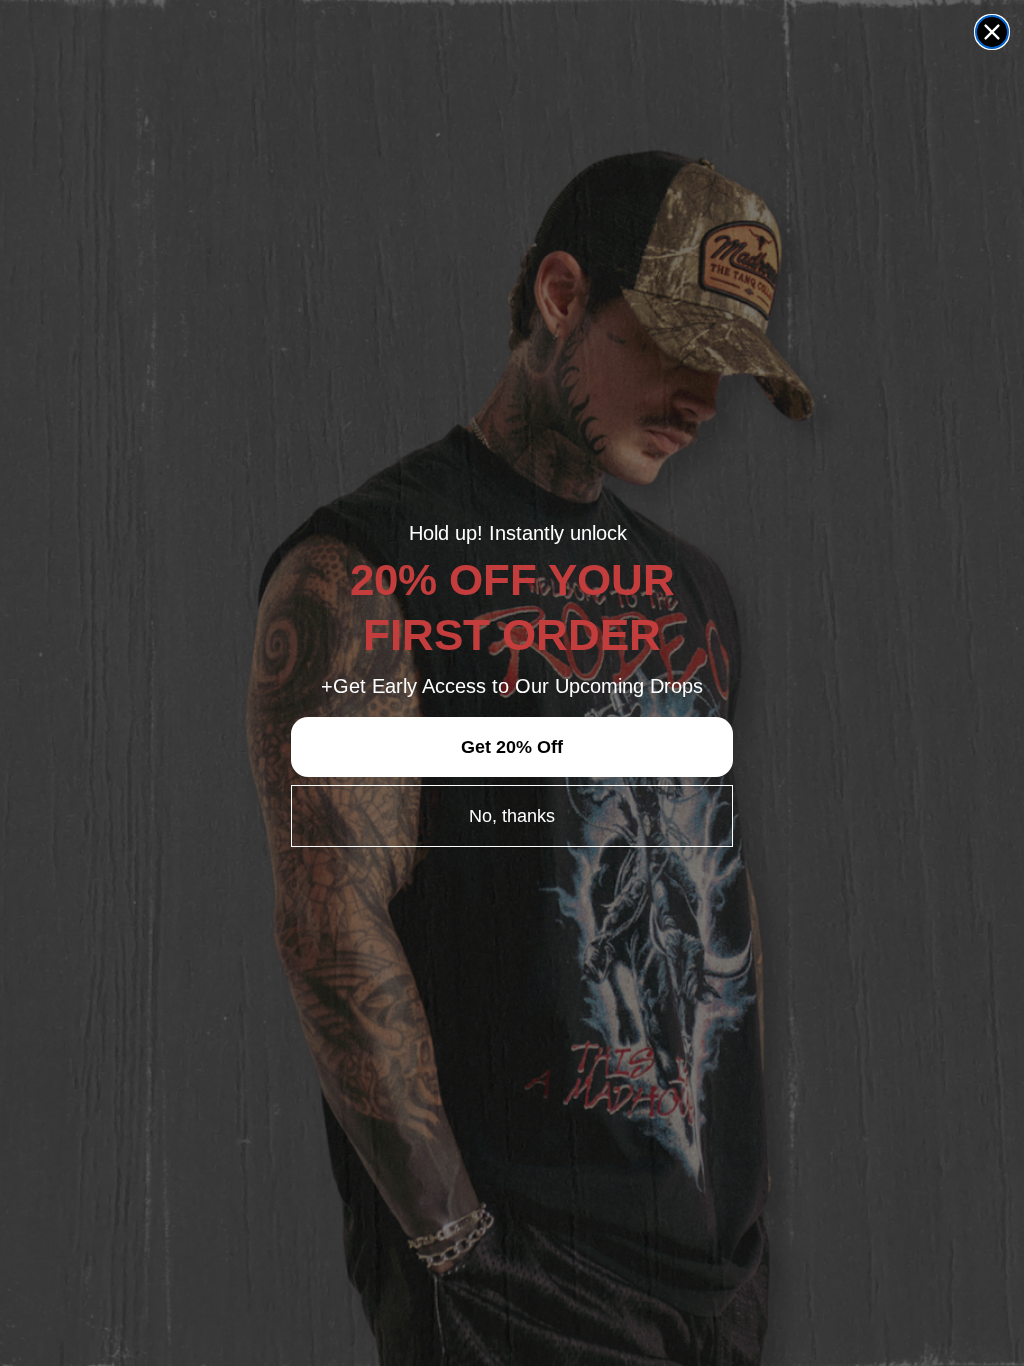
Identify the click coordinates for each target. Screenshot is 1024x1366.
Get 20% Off (512, 747)
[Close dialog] (992, 32)
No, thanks (512, 816)
